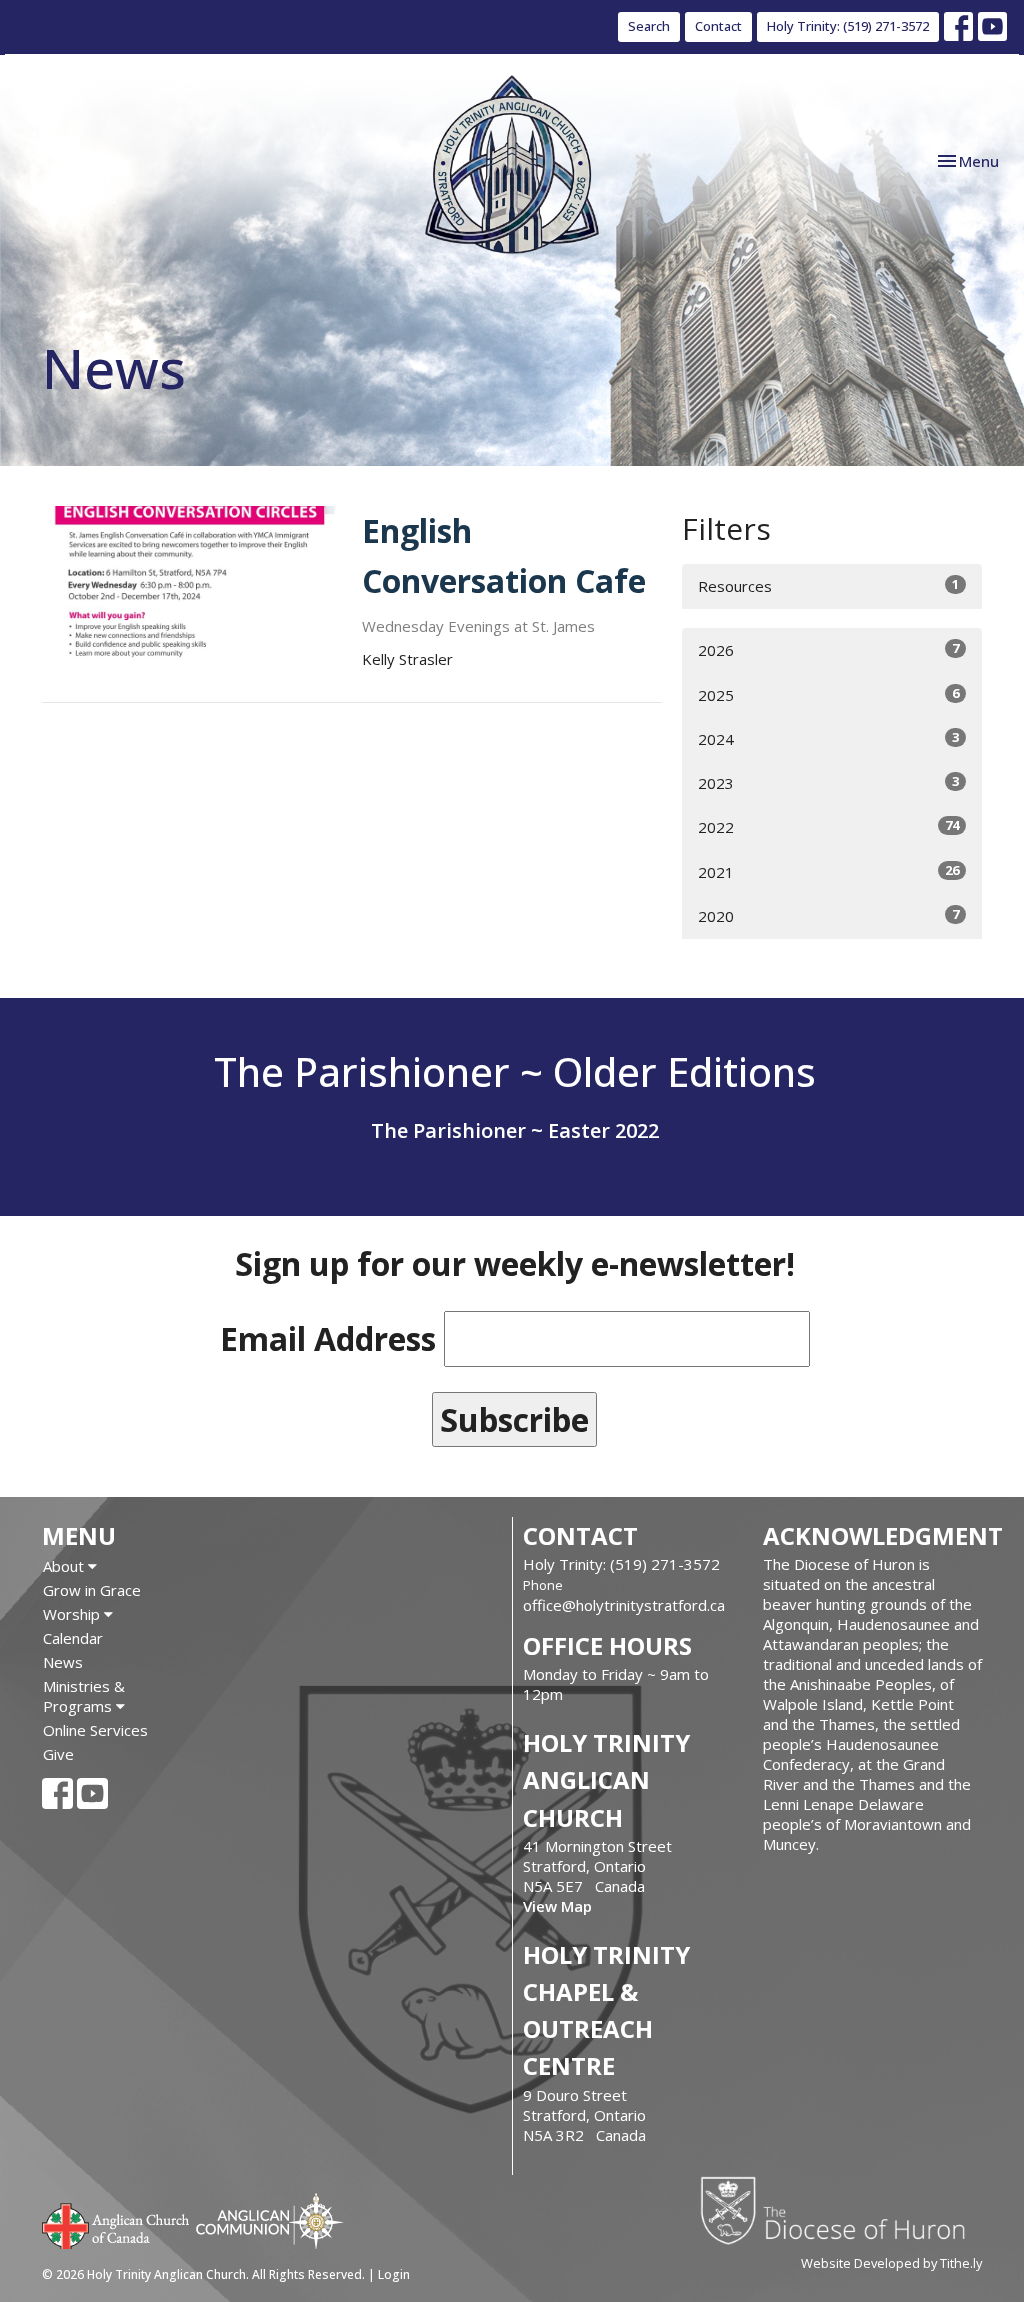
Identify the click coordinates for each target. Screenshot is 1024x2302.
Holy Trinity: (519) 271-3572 (848, 26)
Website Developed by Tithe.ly (891, 2263)
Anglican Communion (269, 2220)
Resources (828, 585)
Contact (718, 26)
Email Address (328, 1338)
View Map (557, 1906)
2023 (828, 782)
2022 (828, 826)
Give (58, 1754)
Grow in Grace (92, 1590)
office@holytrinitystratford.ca (624, 1605)
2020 (828, 915)
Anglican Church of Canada (116, 2224)
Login (394, 2274)
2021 (828, 871)
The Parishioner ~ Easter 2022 (515, 1130)
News (63, 1662)
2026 (828, 649)
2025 (828, 694)
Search (649, 26)
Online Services (95, 1730)
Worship (73, 1614)
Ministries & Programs (84, 1696)
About (65, 1566)
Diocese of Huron (840, 2210)
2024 (828, 738)
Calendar (73, 1638)
